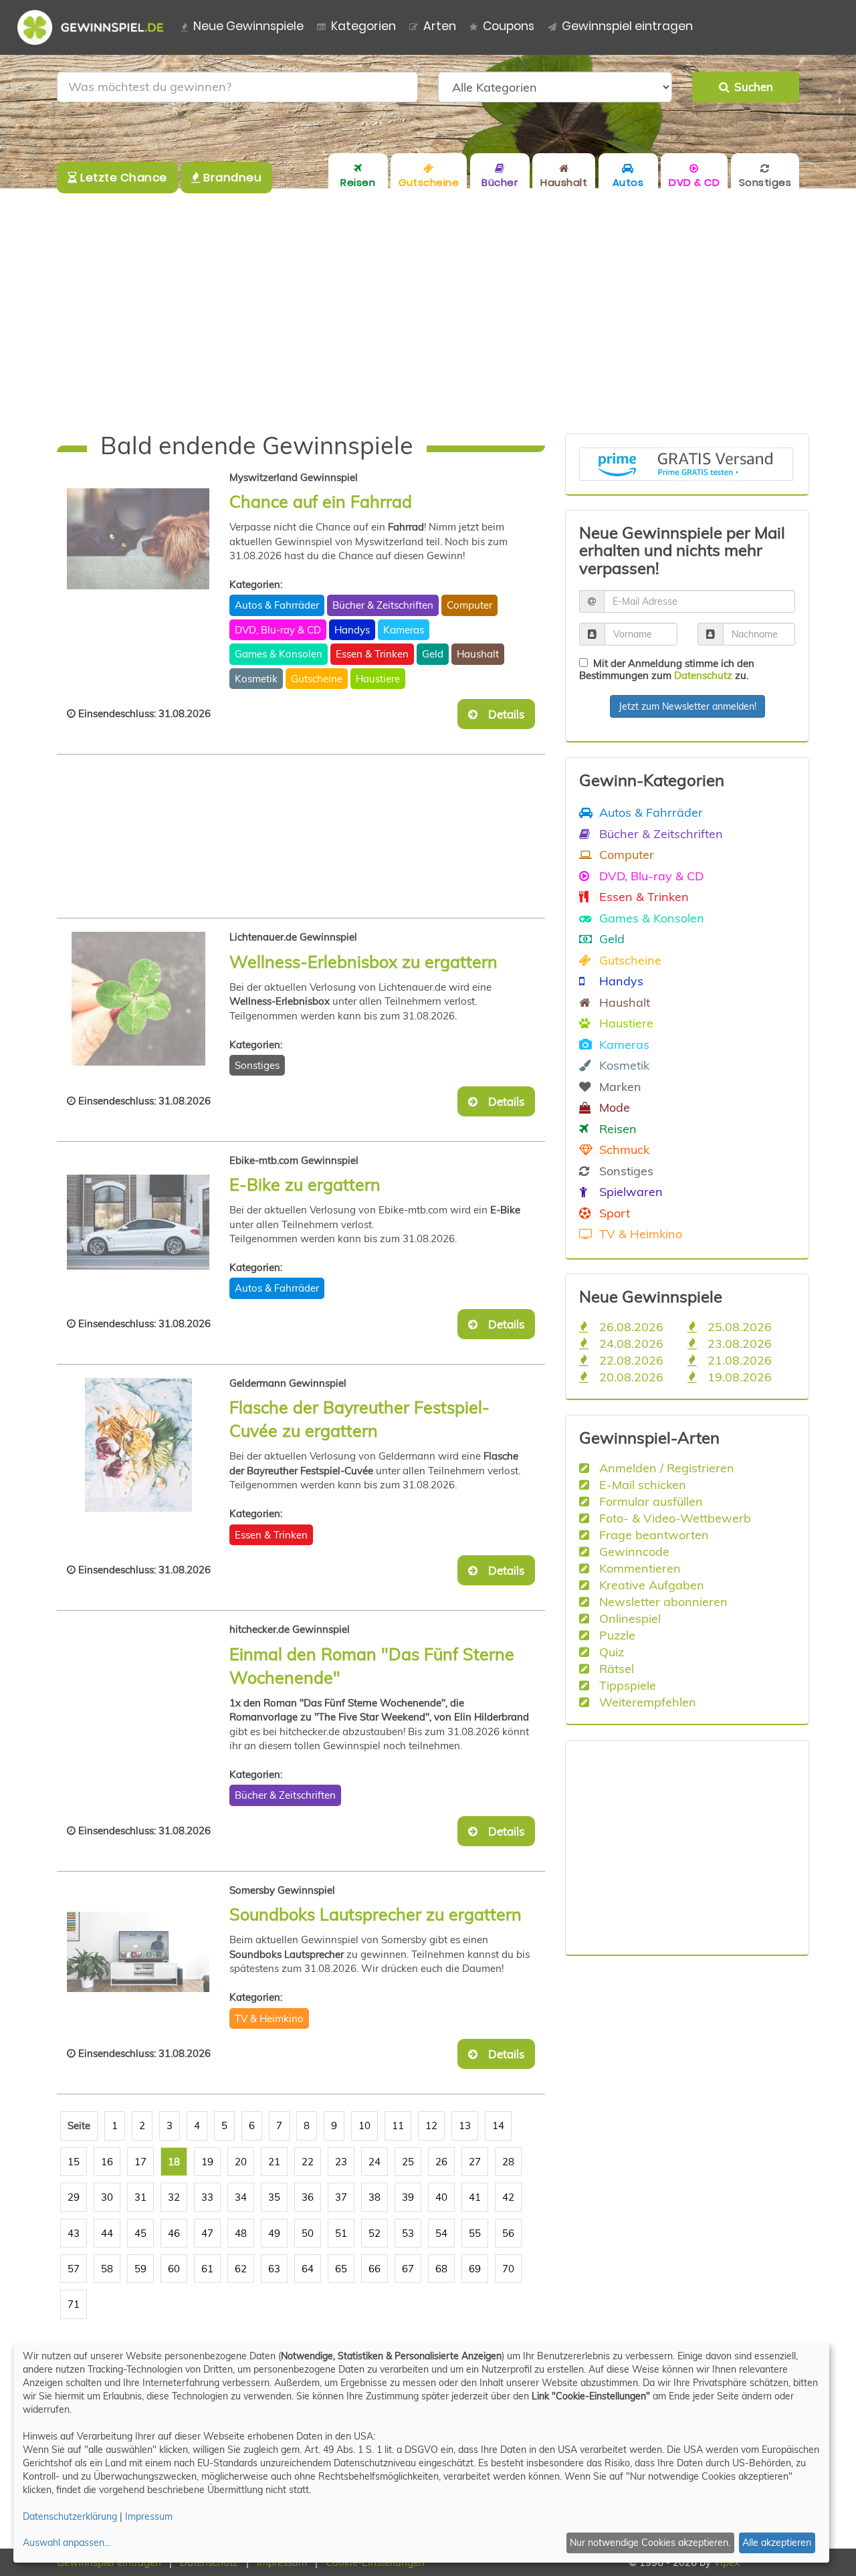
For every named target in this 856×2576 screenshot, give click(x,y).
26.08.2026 (630, 1326)
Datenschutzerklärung (70, 2516)
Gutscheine (317, 679)
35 (274, 2197)
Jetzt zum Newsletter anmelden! (687, 706)
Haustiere (378, 679)
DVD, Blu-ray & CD (278, 630)
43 (74, 2233)
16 (107, 2162)
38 (374, 2197)
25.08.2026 (738, 1326)
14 (498, 2125)
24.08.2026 (630, 1343)
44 (107, 2233)
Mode (613, 1107)
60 (174, 2269)
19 (207, 2162)
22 (308, 2162)
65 (341, 2269)
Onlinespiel (628, 1618)
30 (107, 2197)
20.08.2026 (630, 1377)
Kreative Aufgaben (650, 1585)
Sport (613, 1213)
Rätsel (615, 1668)
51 (341, 2233)
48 (241, 2233)
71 (74, 2304)
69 (475, 2269)
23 (341, 2162)
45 (140, 2233)
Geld (433, 654)
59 (140, 2269)
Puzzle (616, 1635)
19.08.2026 (738, 1377)
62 (241, 2269)
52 (374, 2233)
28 (508, 2162)
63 (274, 2269)
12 (431, 2125)
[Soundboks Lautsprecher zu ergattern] (138, 1952)
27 (475, 2162)
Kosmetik (256, 679)
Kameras (404, 630)
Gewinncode (633, 1551)
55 (475, 2233)
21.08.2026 (738, 1360)
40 (441, 2197)
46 (174, 2233)
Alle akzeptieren (777, 2543)
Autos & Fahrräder (277, 605)
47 (207, 2233)
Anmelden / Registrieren (665, 1468)
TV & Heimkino (269, 2018)
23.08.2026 (738, 1343)
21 (274, 2162)
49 (274, 2233)
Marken (619, 1086)
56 (508, 2233)
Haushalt (478, 654)
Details (502, 714)
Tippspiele (626, 1685)
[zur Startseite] (96, 27)
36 (308, 2197)
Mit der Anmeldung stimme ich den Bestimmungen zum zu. (667, 669)
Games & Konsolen (279, 654)
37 (341, 2197)
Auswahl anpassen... (67, 2543)
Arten (440, 26)
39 (408, 2197)
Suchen (751, 87)
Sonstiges (257, 1065)
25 (408, 2162)
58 (107, 2269)
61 (207, 2269)
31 (140, 2197)
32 (174, 2197)
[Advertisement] (428, 311)
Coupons (509, 26)
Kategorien (363, 26)
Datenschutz (703, 675)
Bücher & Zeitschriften (383, 605)
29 (74, 2197)
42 (508, 2197)
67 (408, 2269)
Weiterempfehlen (646, 1702)
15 (74, 2162)
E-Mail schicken (641, 1484)
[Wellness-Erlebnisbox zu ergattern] (138, 999)
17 (140, 2162)
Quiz (610, 1652)
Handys (352, 630)
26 (441, 2162)
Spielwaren (629, 1191)
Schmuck (623, 1149)
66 (374, 2269)
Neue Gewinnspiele (248, 26)
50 (308, 2233)
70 (508, 2269)
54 (441, 2233)
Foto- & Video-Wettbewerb (673, 1518)
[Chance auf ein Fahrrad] (138, 539)
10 (364, 2125)
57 (74, 2269)
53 (408, 2233)
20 (241, 2162)
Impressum (149, 2516)
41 (475, 2197)
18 (174, 2162)
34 (241, 2197)
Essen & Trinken (372, 654)
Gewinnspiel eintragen (627, 26)
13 (465, 2125)
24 (374, 2162)
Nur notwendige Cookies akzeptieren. (650, 2543)
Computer (469, 605)
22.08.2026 (630, 1360)
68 (441, 2269)
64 (308, 2269)
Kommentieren (638, 1568)
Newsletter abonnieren (662, 1601)
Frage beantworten (652, 1534)
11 (398, 2125)
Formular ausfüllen (649, 1501)
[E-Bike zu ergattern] (138, 1222)
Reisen (616, 1128)
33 (207, 2197)
